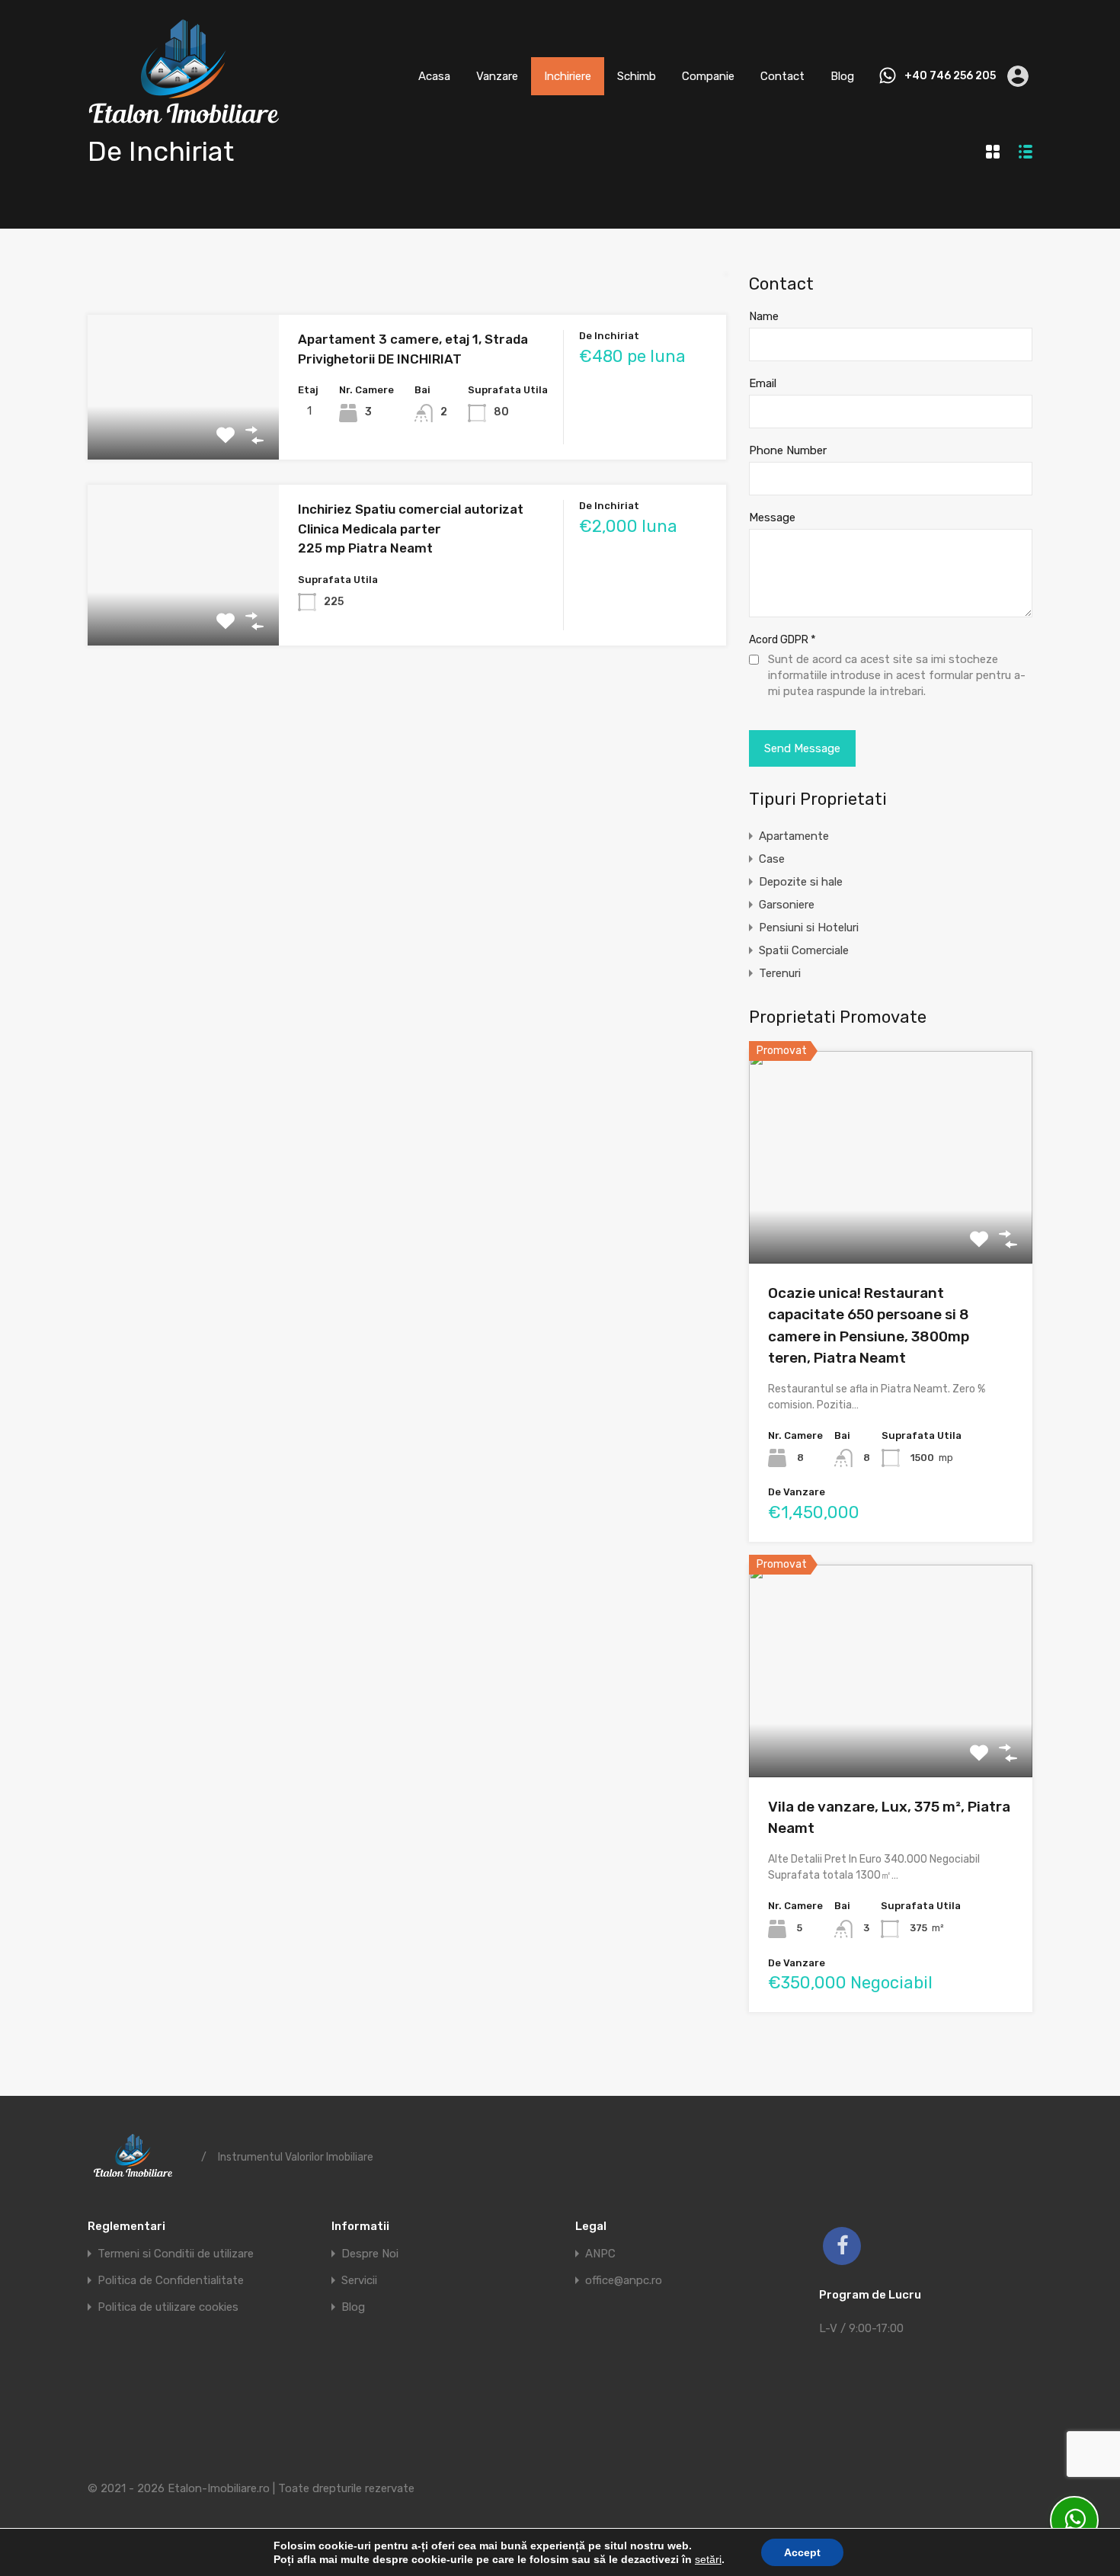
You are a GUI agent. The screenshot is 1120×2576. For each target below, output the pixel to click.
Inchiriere (568, 76)
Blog (842, 76)
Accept (802, 2552)
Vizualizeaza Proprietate (184, 431)
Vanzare (497, 76)
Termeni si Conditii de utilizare (176, 2254)
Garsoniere (787, 905)
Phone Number (788, 450)
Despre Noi (370, 2254)
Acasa (434, 76)
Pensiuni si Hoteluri (809, 928)
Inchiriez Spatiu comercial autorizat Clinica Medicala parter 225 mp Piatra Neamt (411, 529)
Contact (782, 76)
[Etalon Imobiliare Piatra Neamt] (183, 127)
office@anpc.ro (624, 2281)
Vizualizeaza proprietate (891, 1221)
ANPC (600, 2254)
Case (772, 859)
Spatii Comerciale (804, 950)
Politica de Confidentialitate (171, 2281)
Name (764, 316)
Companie (708, 76)
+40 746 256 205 (950, 76)
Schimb (637, 76)
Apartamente (794, 836)
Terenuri (780, 973)
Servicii (359, 2281)
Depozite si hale (801, 882)
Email (763, 383)
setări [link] (708, 2559)
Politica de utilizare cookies (168, 2307)
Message (772, 517)
